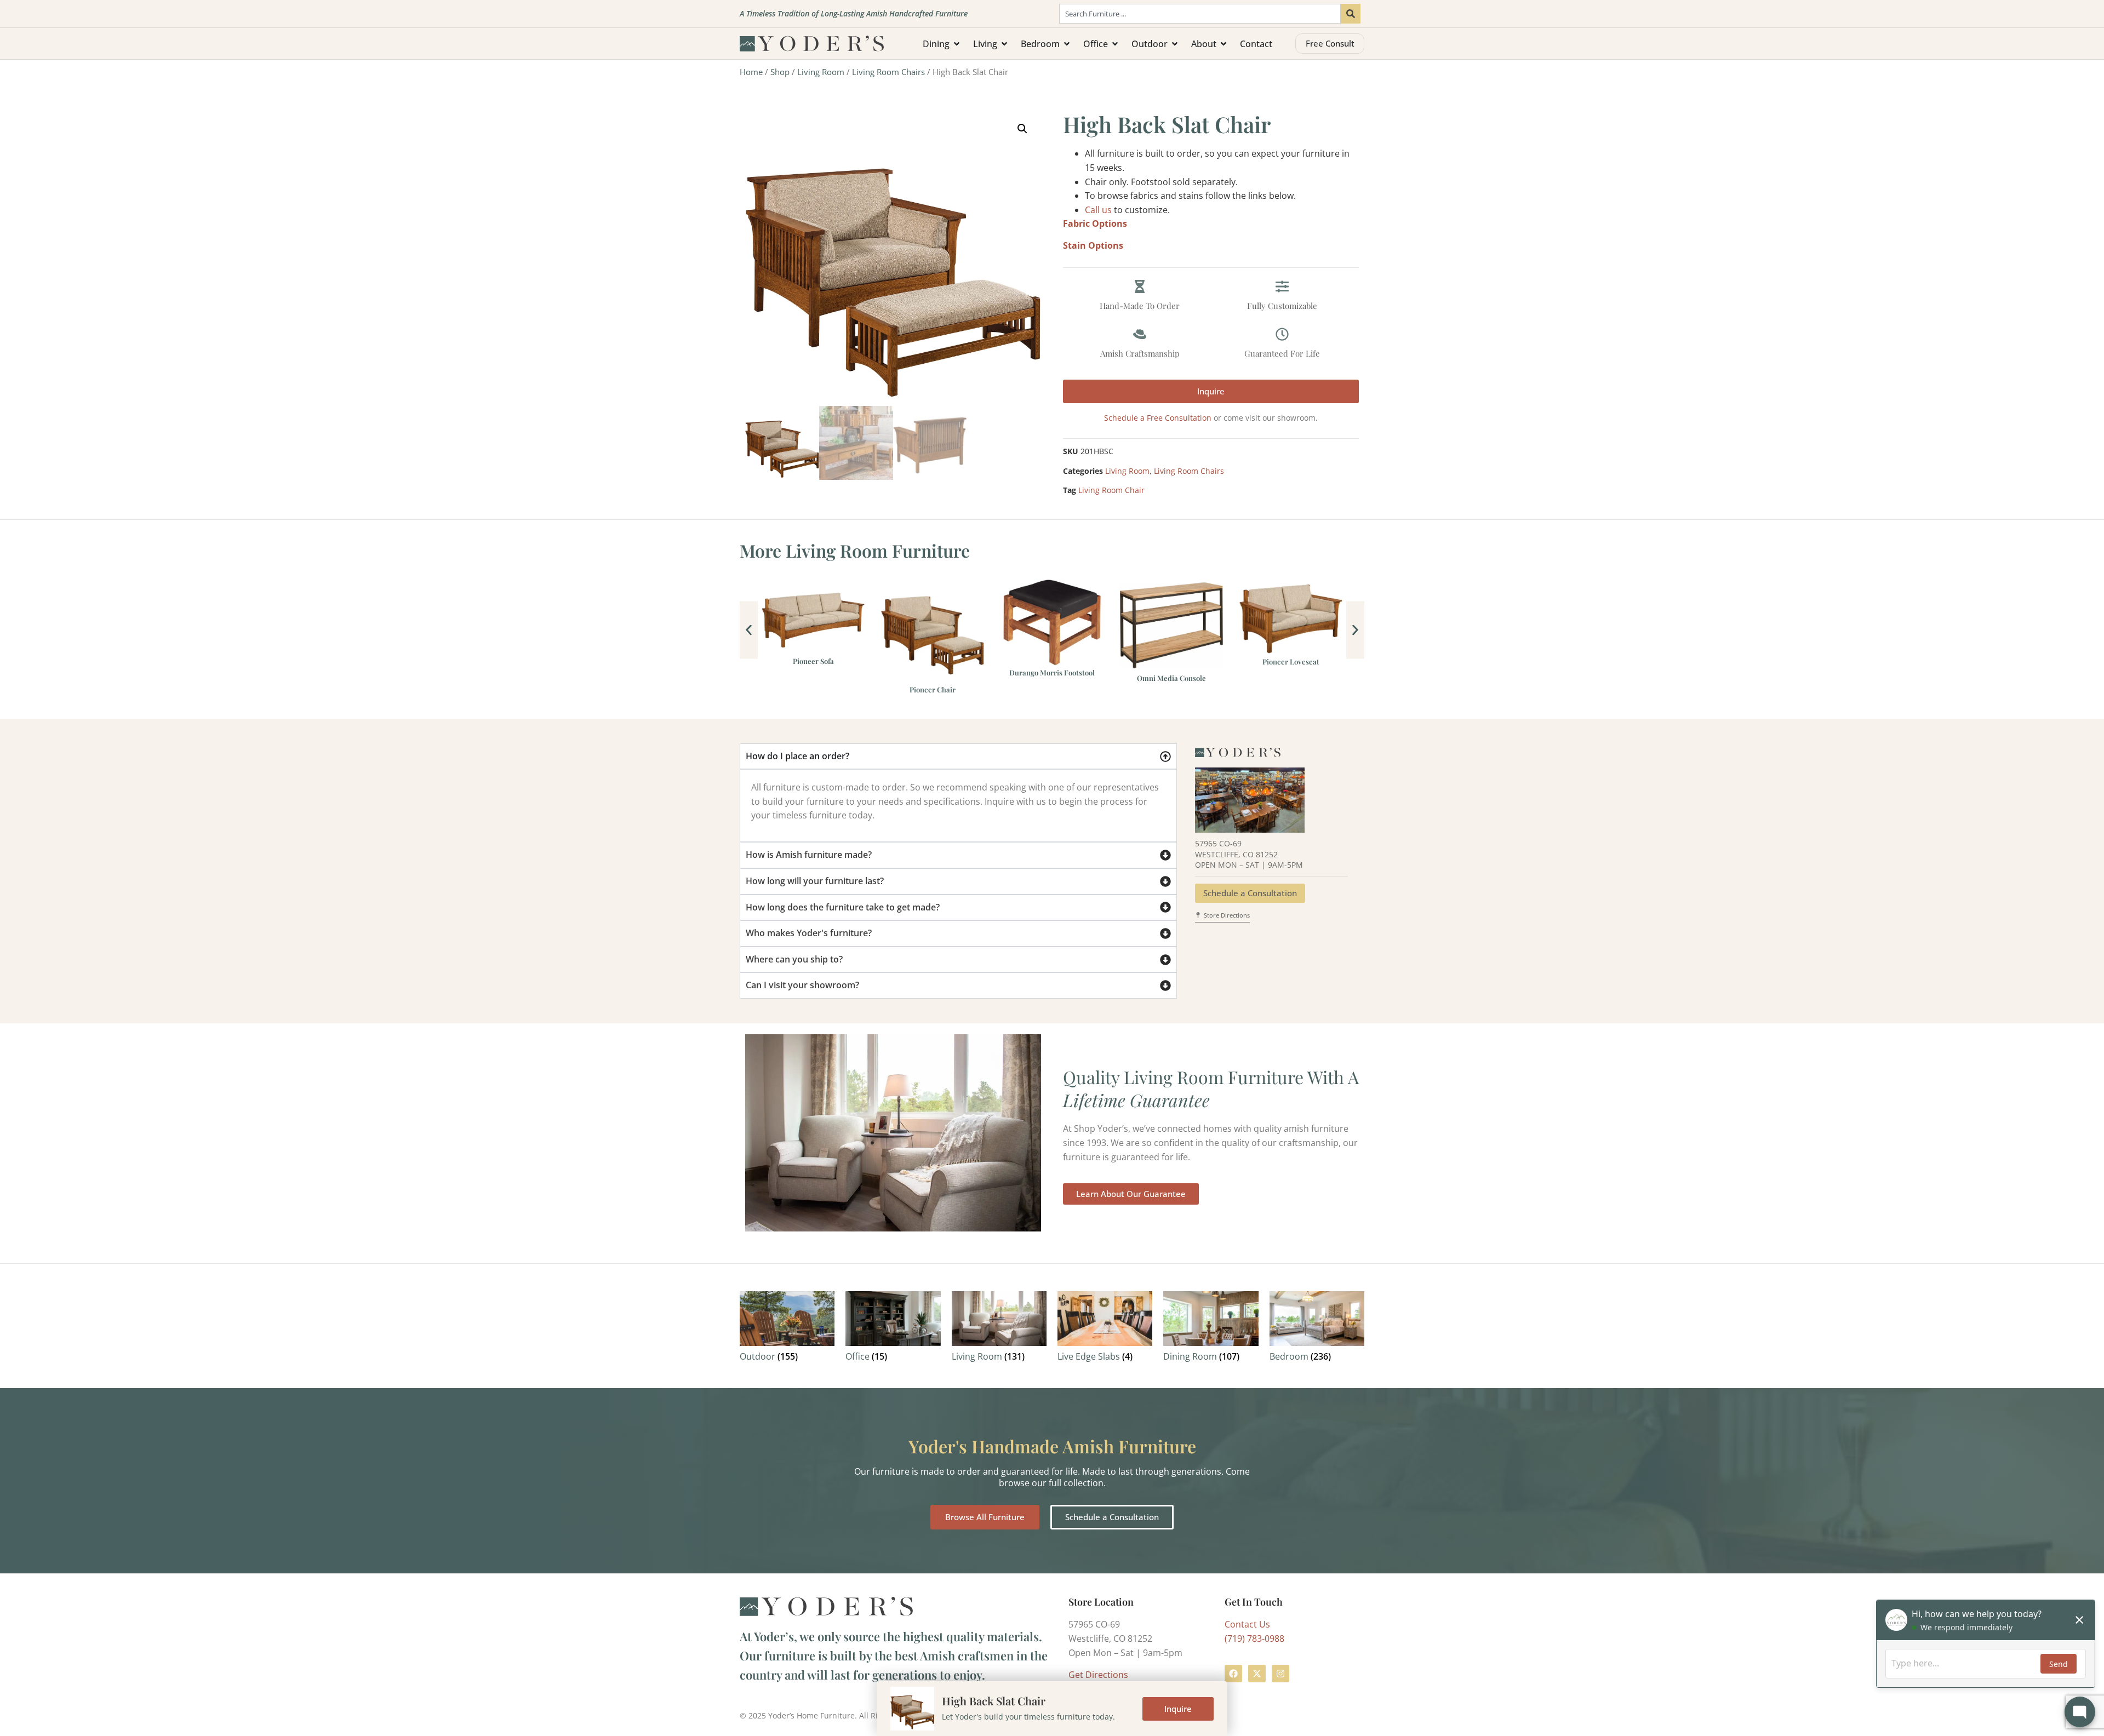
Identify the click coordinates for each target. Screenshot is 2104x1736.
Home (751, 72)
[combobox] (1200, 14)
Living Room (821, 72)
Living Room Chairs (888, 72)
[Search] (1351, 14)
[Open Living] (1004, 44)
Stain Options (1093, 245)
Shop (780, 72)
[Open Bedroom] (1067, 44)
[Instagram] (1280, 1674)
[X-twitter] (1257, 1674)
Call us (1098, 210)
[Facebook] (1233, 1674)
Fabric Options (1095, 224)
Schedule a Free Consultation (1158, 418)
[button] (1022, 129)
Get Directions (1098, 1675)
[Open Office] (1115, 44)
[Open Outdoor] (1175, 44)
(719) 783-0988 (1254, 1638)
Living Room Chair (1111, 490)
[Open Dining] (957, 44)
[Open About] (1223, 44)
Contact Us (1247, 1624)
